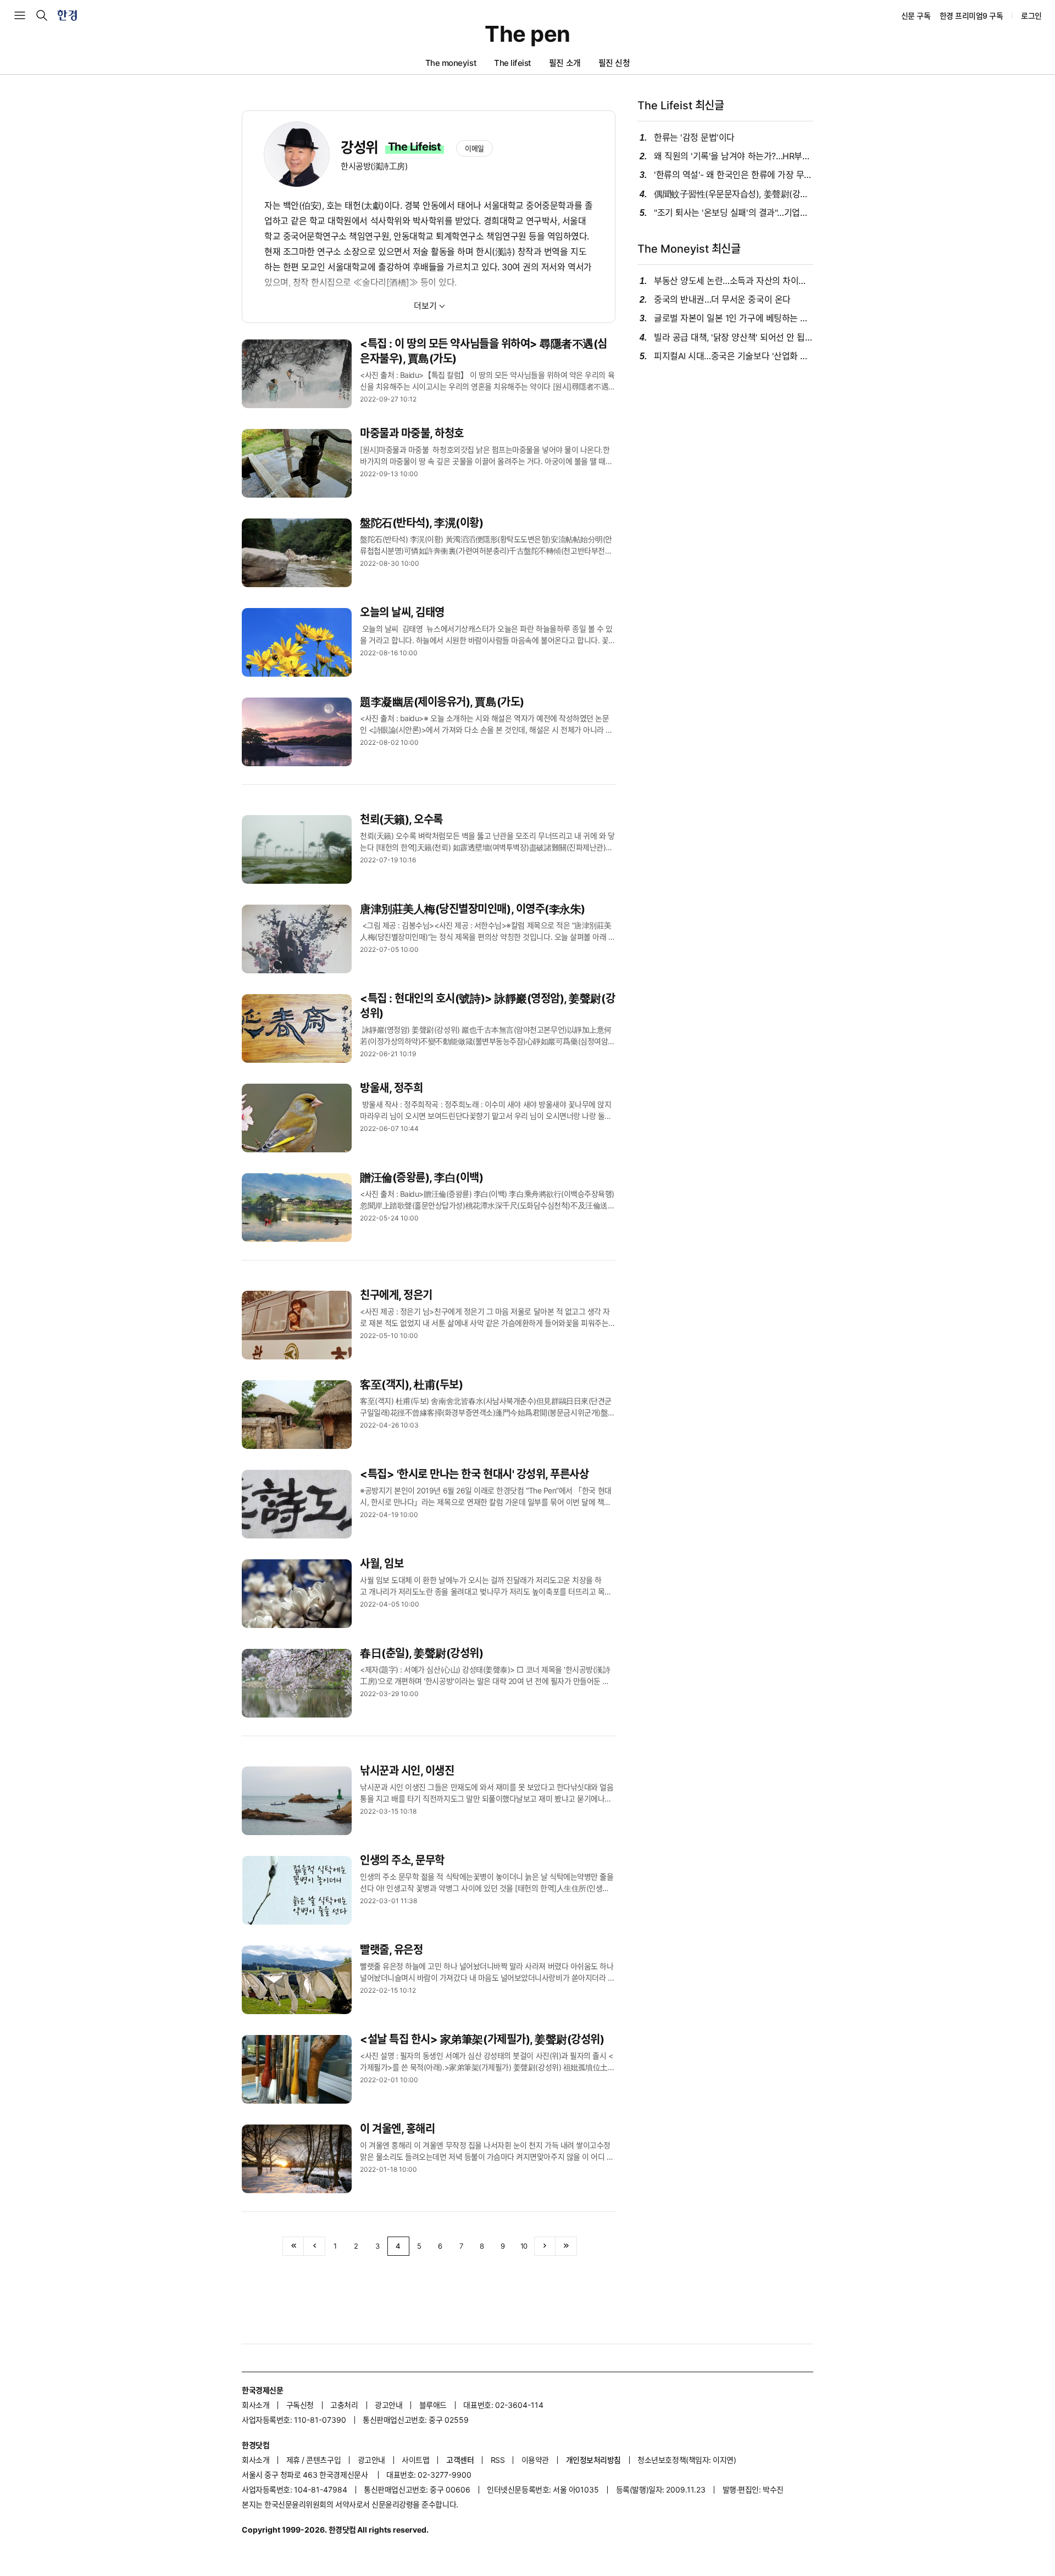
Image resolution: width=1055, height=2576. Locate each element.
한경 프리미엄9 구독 (971, 16)
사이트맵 (415, 2460)
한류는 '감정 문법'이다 (694, 138)
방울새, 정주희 (391, 1088)
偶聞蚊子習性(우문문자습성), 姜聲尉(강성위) (734, 194)
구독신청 (300, 2405)
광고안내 (388, 2405)
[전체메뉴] (20, 15)
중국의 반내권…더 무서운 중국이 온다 (722, 300)
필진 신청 (614, 63)
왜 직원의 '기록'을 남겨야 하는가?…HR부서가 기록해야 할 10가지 (734, 156)
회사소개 (256, 2405)
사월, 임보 (382, 1564)
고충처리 (344, 2405)
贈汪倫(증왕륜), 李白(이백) (422, 1178)
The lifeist (513, 63)
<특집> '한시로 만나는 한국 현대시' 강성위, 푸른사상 (474, 1474)
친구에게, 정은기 (396, 1295)
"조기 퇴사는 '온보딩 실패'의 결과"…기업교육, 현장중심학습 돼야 (734, 213)
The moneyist (451, 63)
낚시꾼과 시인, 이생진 (407, 1771)
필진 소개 (565, 63)
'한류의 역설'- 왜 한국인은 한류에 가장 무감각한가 (734, 175)
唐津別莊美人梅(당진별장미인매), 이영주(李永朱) (473, 909)
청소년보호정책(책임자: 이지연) (687, 2460)
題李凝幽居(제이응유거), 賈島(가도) (442, 702)
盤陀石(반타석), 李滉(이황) (422, 523)
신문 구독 (916, 16)
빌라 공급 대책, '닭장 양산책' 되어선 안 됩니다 (734, 338)
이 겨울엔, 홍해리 (397, 2129)
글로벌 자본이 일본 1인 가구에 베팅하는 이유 (734, 318)
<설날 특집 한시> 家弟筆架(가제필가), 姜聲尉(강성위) (482, 2039)
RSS (498, 2460)
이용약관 (535, 2460)
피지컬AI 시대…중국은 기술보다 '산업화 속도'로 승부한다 (734, 356)
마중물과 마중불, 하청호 (412, 433)
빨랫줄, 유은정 (391, 1950)
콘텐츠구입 (323, 2460)
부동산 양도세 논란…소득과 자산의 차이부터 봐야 (734, 281)
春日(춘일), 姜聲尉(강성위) (422, 1653)
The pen (527, 34)
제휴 (293, 2460)
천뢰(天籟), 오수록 (401, 819)
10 (524, 2246)
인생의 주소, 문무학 (402, 1860)
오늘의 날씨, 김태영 (402, 612)
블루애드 (433, 2405)
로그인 (1031, 16)
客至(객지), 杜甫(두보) (411, 1385)
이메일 (474, 148)
